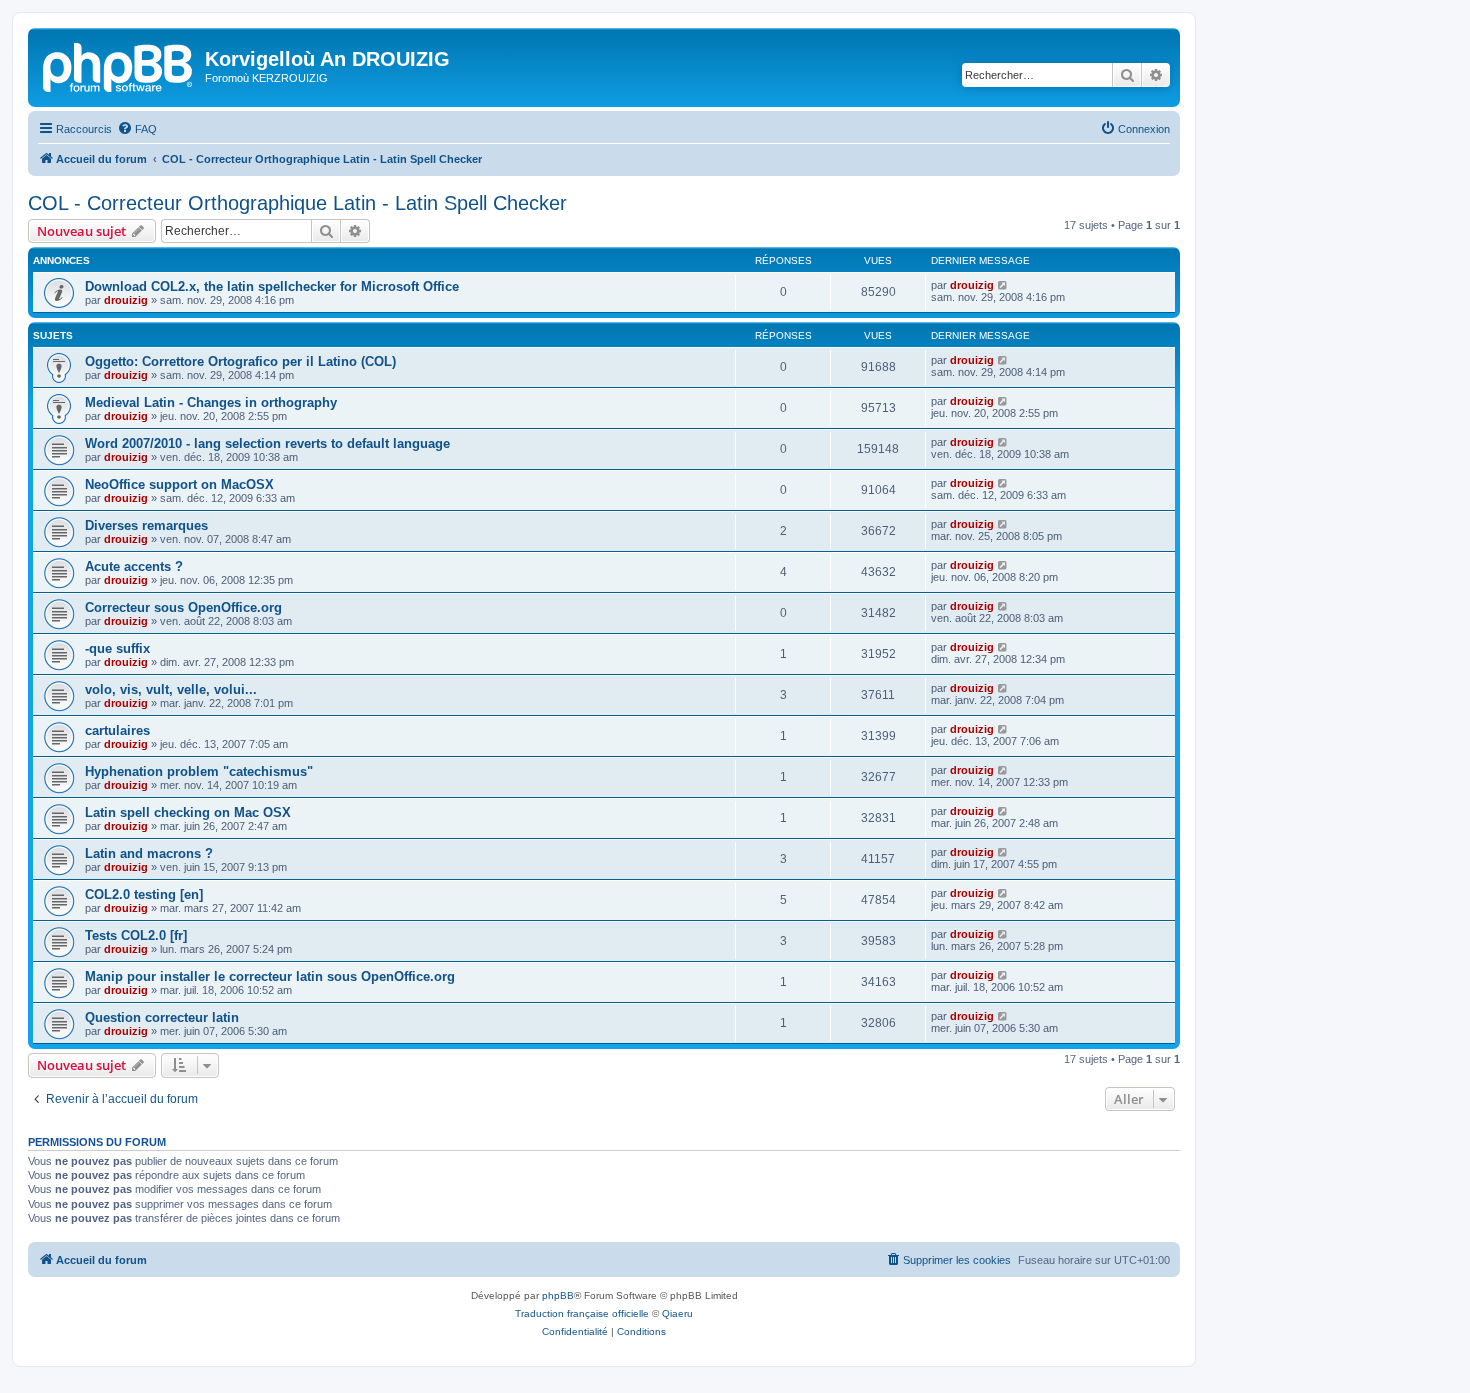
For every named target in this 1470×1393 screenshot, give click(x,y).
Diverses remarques (146, 525)
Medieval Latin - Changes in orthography (211, 402)
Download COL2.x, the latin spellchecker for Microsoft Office (272, 286)
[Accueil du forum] (119, 65)
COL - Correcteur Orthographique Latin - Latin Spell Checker (297, 203)
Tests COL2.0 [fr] (136, 935)
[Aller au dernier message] (1003, 285)
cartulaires (117, 730)
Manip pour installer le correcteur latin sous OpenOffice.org (270, 976)
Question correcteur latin (162, 1017)
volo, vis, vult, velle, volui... (171, 689)
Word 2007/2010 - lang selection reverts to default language (267, 443)
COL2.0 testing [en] (144, 894)
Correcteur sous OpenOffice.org (183, 607)
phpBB (558, 1295)
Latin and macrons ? (149, 853)
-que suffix (117, 648)
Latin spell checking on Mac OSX (188, 812)
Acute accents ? (134, 566)
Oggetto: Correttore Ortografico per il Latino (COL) (240, 361)
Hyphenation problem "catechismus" (199, 771)
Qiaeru (677, 1313)
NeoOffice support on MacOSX (179, 484)
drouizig (126, 300)
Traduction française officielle (582, 1313)
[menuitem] (137, 129)
